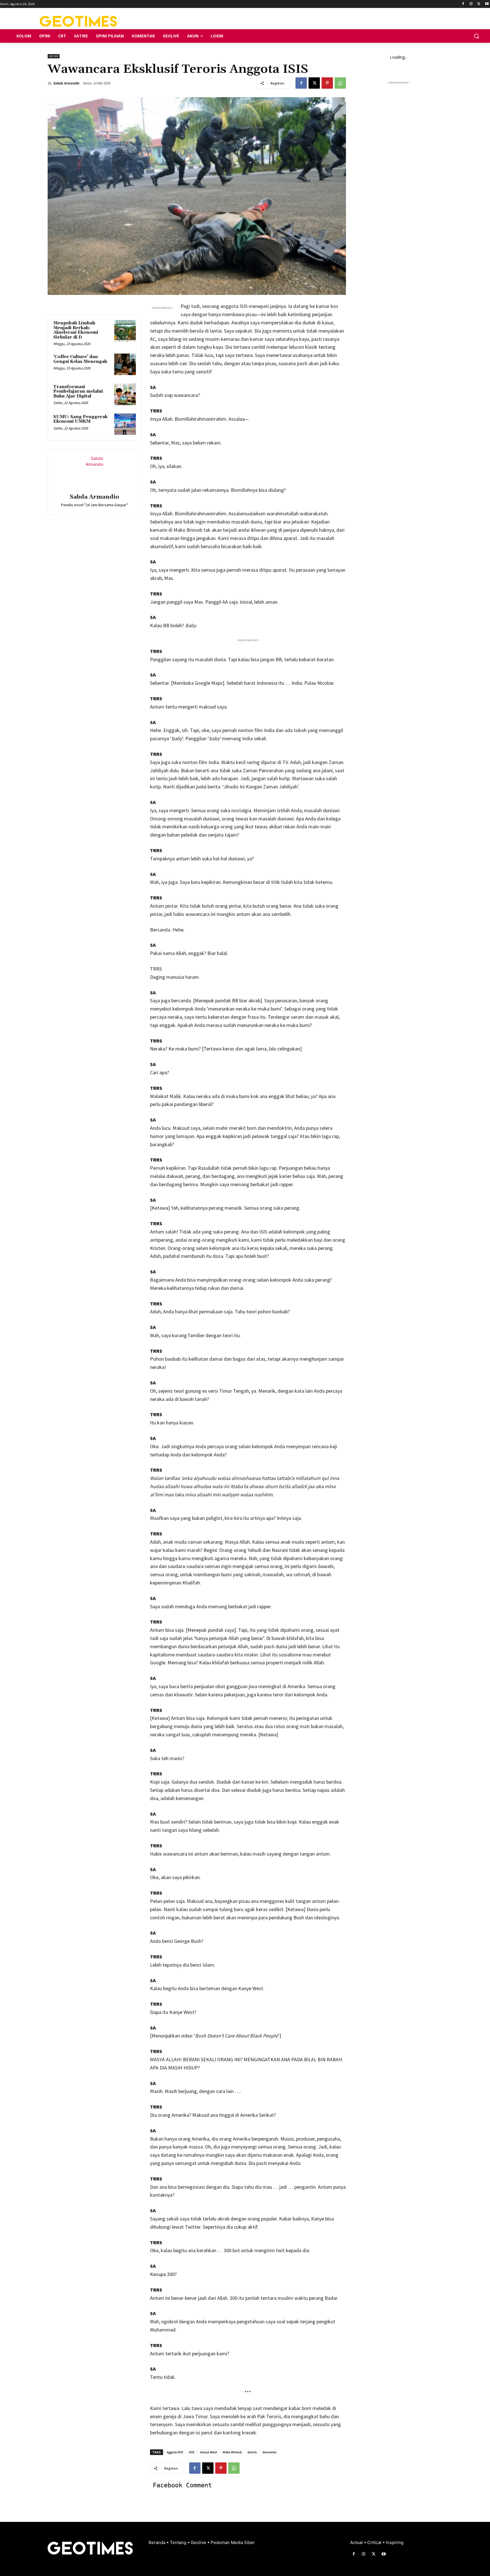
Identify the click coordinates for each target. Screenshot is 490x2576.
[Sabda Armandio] (94, 472)
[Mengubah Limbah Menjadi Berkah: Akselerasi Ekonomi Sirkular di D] (125, 331)
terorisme (269, 2452)
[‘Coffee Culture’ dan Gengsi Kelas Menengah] (125, 364)
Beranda (158, 2542)
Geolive (199, 2542)
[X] (479, 4)
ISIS (191, 2452)
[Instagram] (471, 4)
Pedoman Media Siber (233, 2542)
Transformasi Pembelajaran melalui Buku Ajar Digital (78, 392)
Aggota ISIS (175, 2452)
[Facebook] (463, 4)
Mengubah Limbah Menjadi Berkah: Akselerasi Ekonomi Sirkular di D (76, 330)
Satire (54, 56)
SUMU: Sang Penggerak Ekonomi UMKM (80, 419)
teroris (252, 2452)
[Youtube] (487, 4)
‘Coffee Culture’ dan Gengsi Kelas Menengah (80, 359)
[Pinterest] (327, 83)
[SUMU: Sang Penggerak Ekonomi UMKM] (125, 424)
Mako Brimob (232, 2452)
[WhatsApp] (340, 83)
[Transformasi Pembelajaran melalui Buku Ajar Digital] (125, 394)
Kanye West (208, 2452)
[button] (476, 36)
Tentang (179, 2542)
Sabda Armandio (66, 83)
